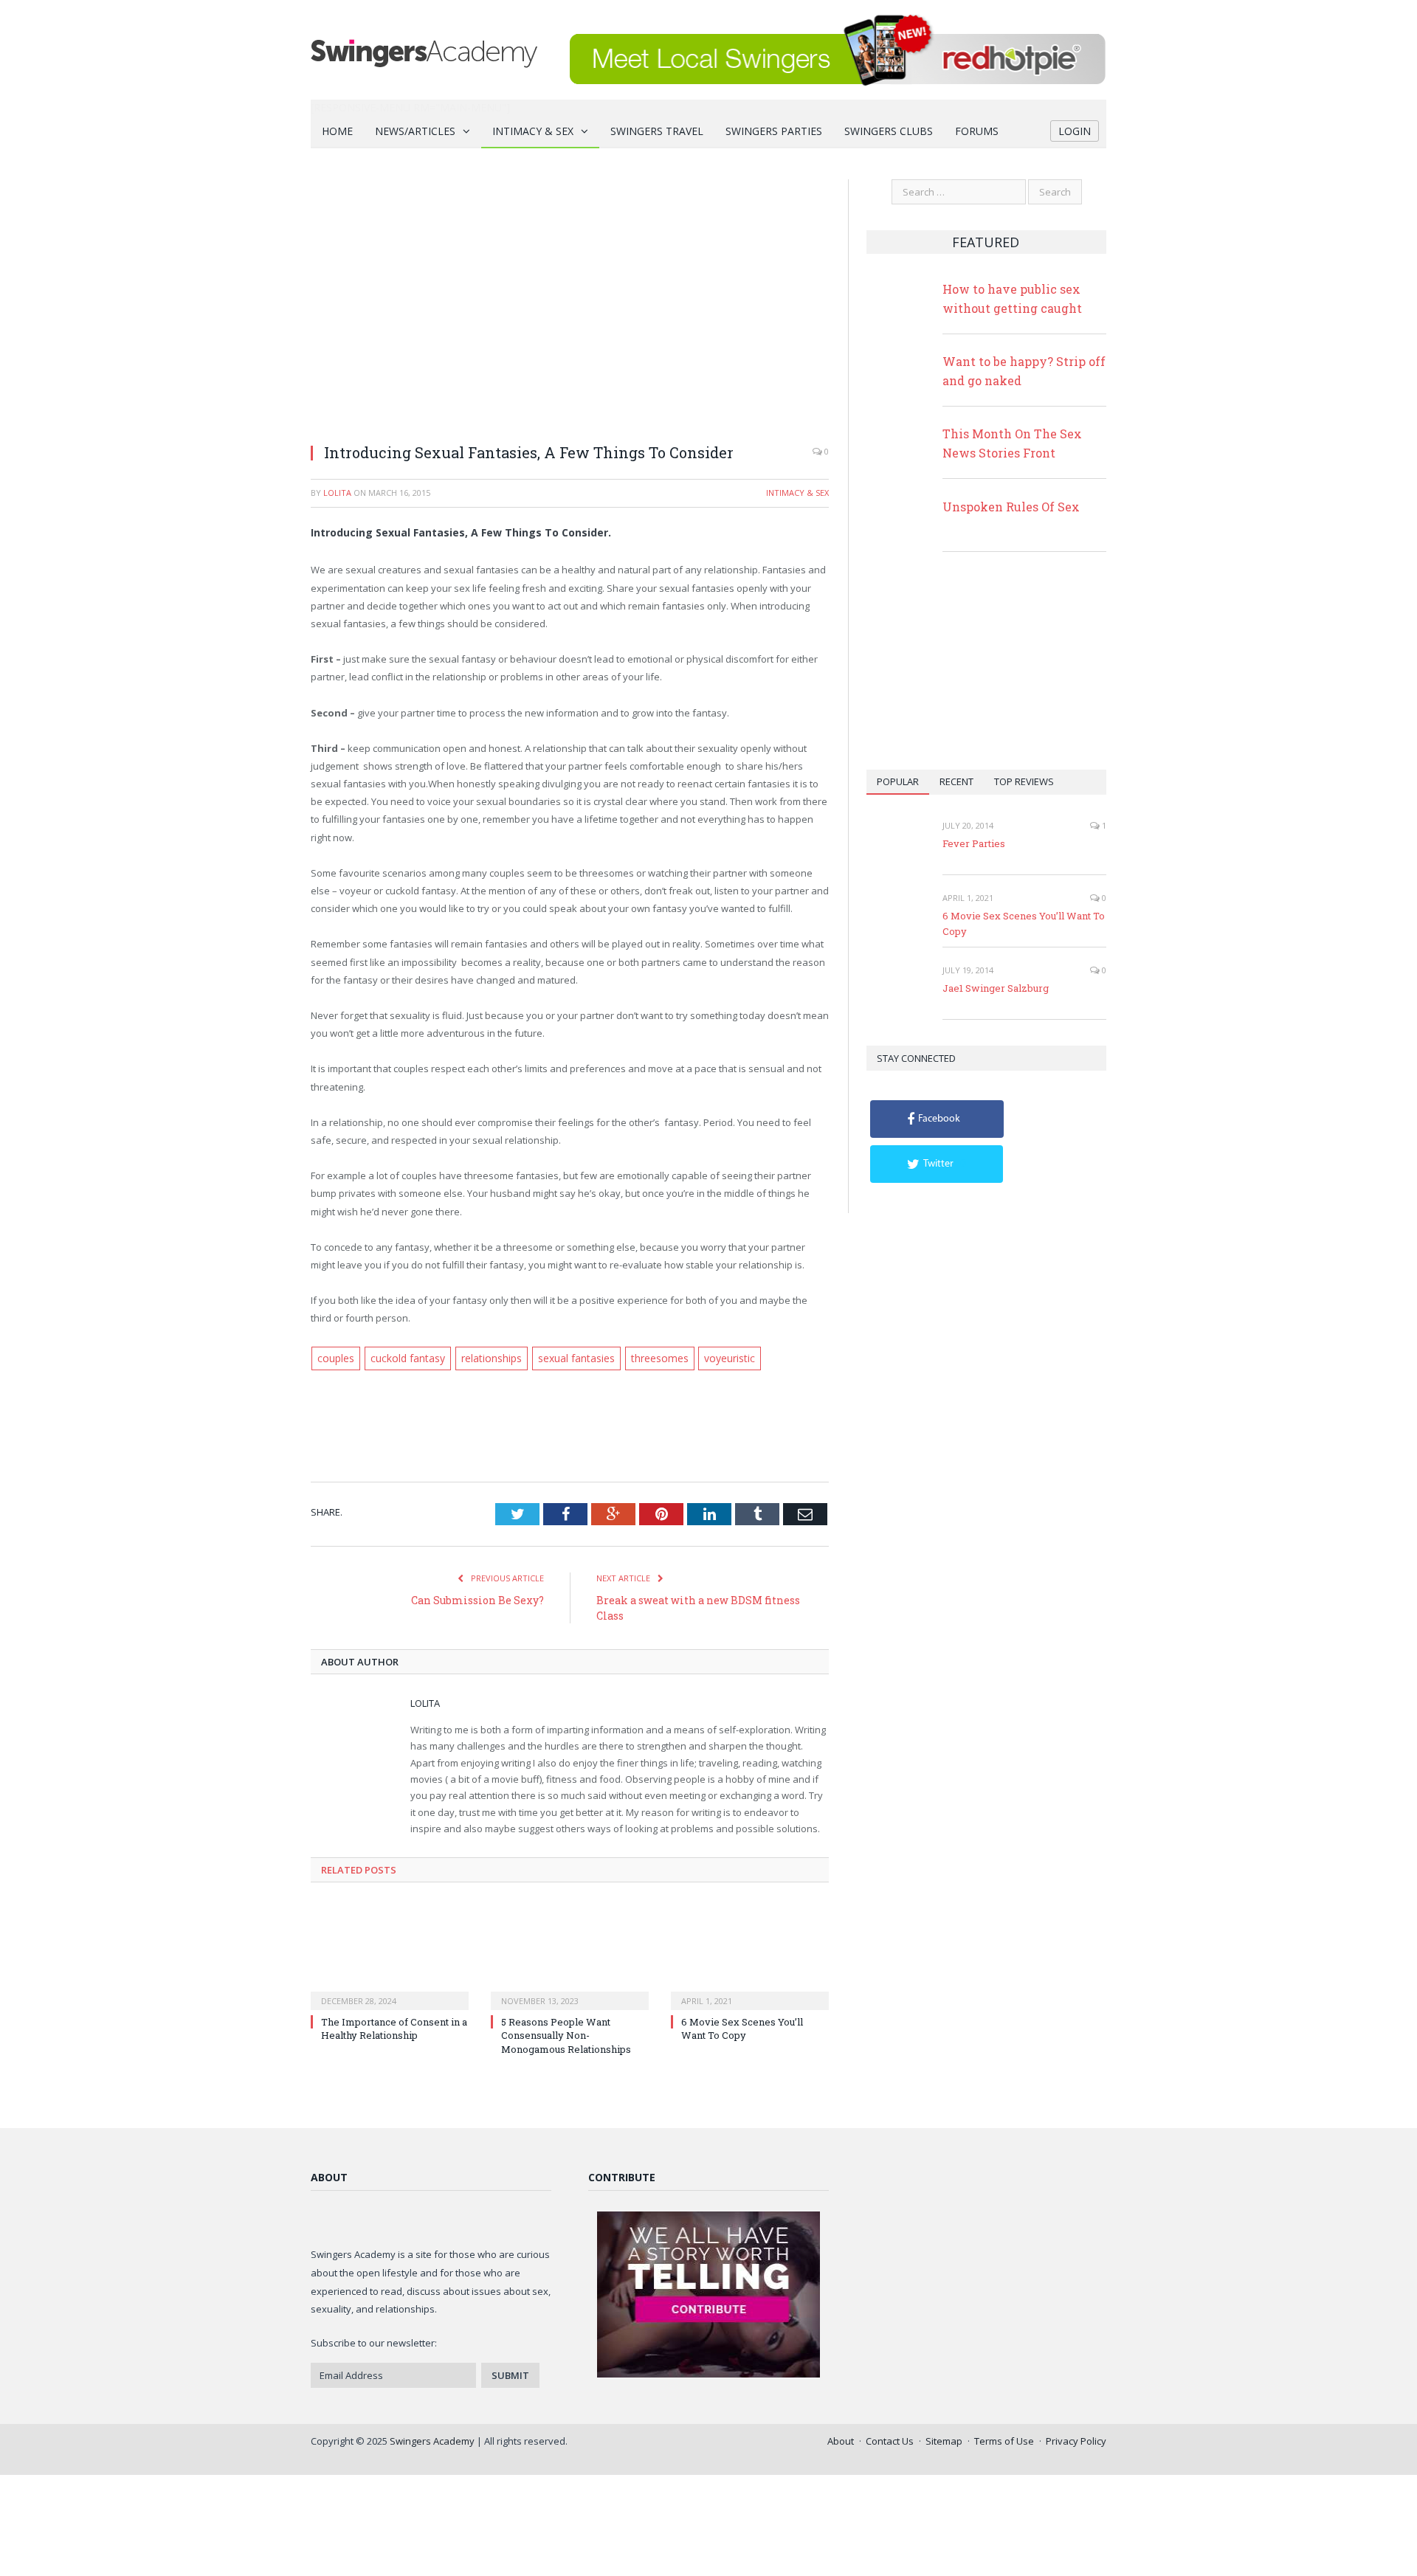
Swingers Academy (432, 2439)
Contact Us (890, 2439)
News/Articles (415, 131)
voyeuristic (717, 1358)
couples (335, 1358)
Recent (956, 781)
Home (337, 131)
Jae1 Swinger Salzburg (996, 988)
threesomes (649, 1358)
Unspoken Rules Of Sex (1011, 507)
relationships (485, 1358)
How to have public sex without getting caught (1012, 298)
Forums (977, 131)
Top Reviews (1024, 781)
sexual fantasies (568, 1358)
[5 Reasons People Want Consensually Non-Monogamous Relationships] (570, 1953)
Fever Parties (974, 843)
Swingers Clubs (889, 131)
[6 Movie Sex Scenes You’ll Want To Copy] (750, 1953)
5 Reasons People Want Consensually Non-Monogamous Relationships (566, 2034)
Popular (898, 781)
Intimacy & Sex (533, 131)
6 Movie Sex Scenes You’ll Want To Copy (742, 2027)
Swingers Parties (774, 131)
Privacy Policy (1076, 2439)
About (841, 2439)
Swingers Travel (657, 131)
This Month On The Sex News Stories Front (1012, 443)
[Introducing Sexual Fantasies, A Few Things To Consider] (570, 305)
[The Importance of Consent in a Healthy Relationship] (390, 1953)
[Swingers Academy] (424, 50)
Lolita (337, 493)
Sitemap (944, 2439)
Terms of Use (1004, 2439)
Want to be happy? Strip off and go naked (1024, 371)
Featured (986, 242)
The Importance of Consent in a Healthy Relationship (394, 2027)
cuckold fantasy (404, 1358)
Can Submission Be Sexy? (477, 1599)
